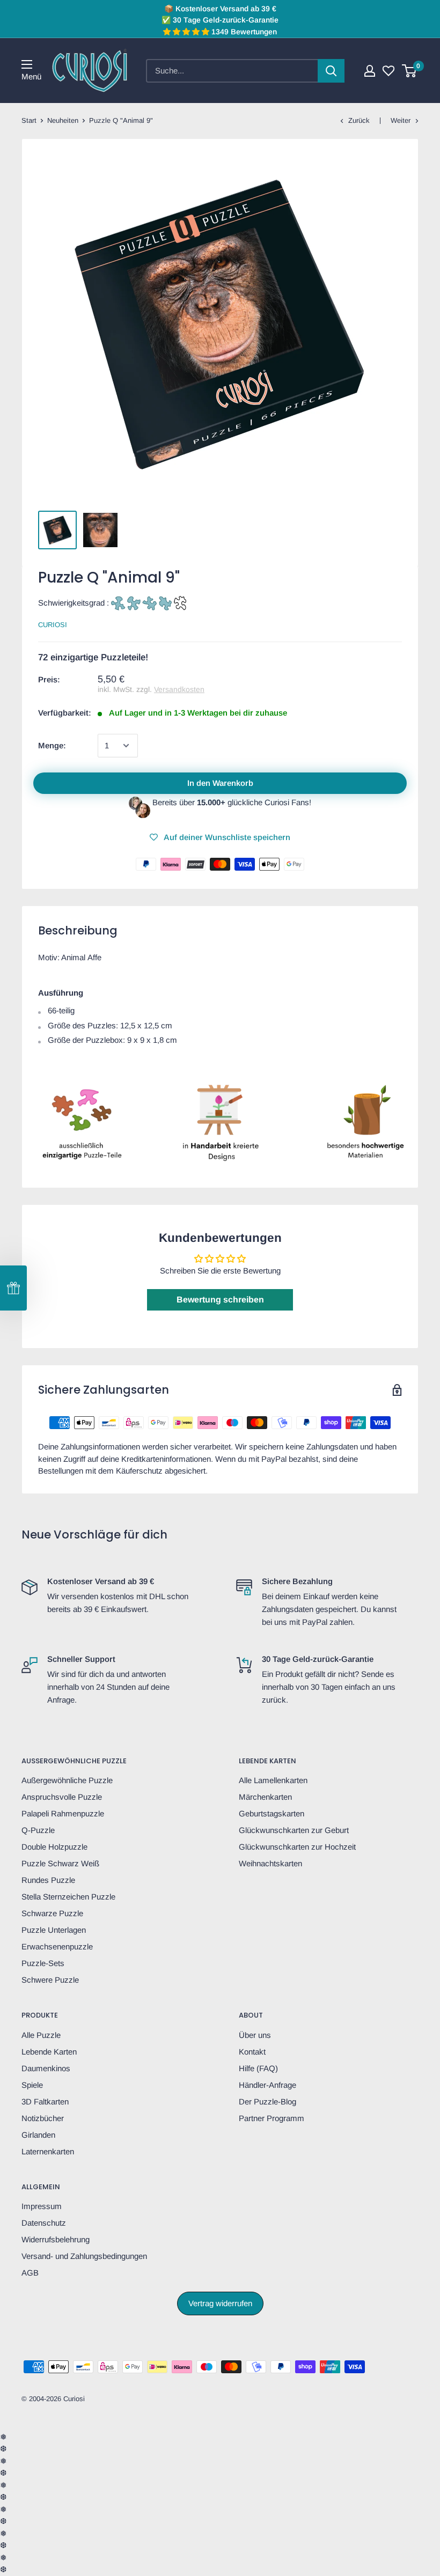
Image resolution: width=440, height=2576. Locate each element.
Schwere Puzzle (50, 1980)
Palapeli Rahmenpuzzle (63, 1813)
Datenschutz (44, 2223)
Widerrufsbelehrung (56, 2239)
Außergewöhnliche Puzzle (67, 1780)
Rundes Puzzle (48, 1880)
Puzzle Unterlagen (54, 1930)
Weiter (401, 120)
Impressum (42, 2206)
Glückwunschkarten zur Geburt (294, 1830)
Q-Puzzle (38, 1830)
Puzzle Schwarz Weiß (60, 1863)
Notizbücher (43, 2118)
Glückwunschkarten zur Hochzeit (297, 1847)
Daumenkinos (46, 2068)
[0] (410, 71)
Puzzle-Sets (43, 1963)
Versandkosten (179, 689)
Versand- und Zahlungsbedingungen (84, 2256)
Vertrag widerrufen (220, 2303)
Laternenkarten (48, 2151)
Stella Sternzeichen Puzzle (68, 1897)
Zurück (359, 120)
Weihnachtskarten (270, 1863)
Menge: (52, 745)
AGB (30, 2273)
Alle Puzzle (41, 2035)
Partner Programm (272, 2118)
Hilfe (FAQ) (258, 2068)
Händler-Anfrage (267, 2085)
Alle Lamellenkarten (273, 1780)
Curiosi (53, 625)
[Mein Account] (370, 71)
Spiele (32, 2085)
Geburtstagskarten (272, 1813)
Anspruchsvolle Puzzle (62, 1797)
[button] (13, 1288)
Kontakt (252, 2052)
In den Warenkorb (220, 783)
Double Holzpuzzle (54, 1847)
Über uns (255, 2035)
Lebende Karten (49, 2052)
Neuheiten (63, 120)
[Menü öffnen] (27, 64)
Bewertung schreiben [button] (220, 1300)
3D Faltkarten (45, 2102)
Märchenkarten (265, 1797)
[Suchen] (331, 71)
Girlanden (38, 2135)
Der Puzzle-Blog (267, 2102)
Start (29, 120)
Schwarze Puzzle (52, 1913)
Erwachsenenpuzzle (57, 1946)
